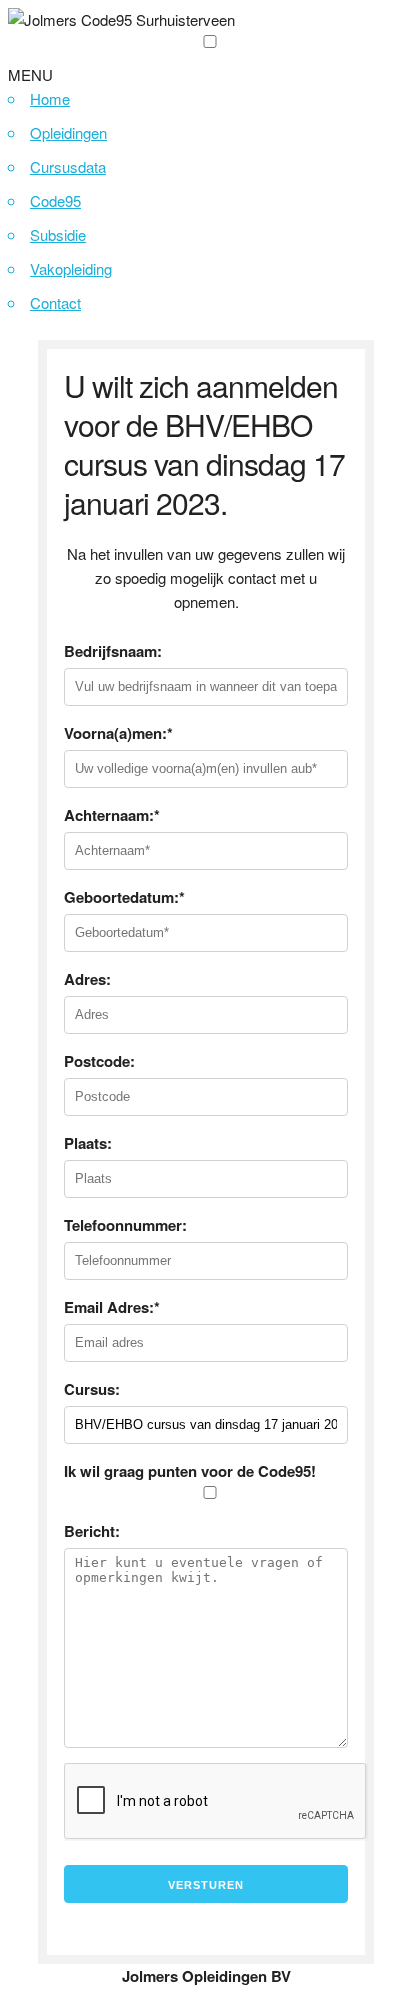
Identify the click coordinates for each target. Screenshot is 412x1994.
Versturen (206, 1885)
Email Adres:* (112, 1307)
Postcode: (99, 1061)
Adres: (87, 979)
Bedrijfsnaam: (113, 651)
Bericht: (92, 1531)
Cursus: (92, 1389)
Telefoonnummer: (125, 1225)
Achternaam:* (112, 815)
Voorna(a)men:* (118, 733)
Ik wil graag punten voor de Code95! (190, 1471)
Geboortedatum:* (124, 897)
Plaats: (88, 1143)
